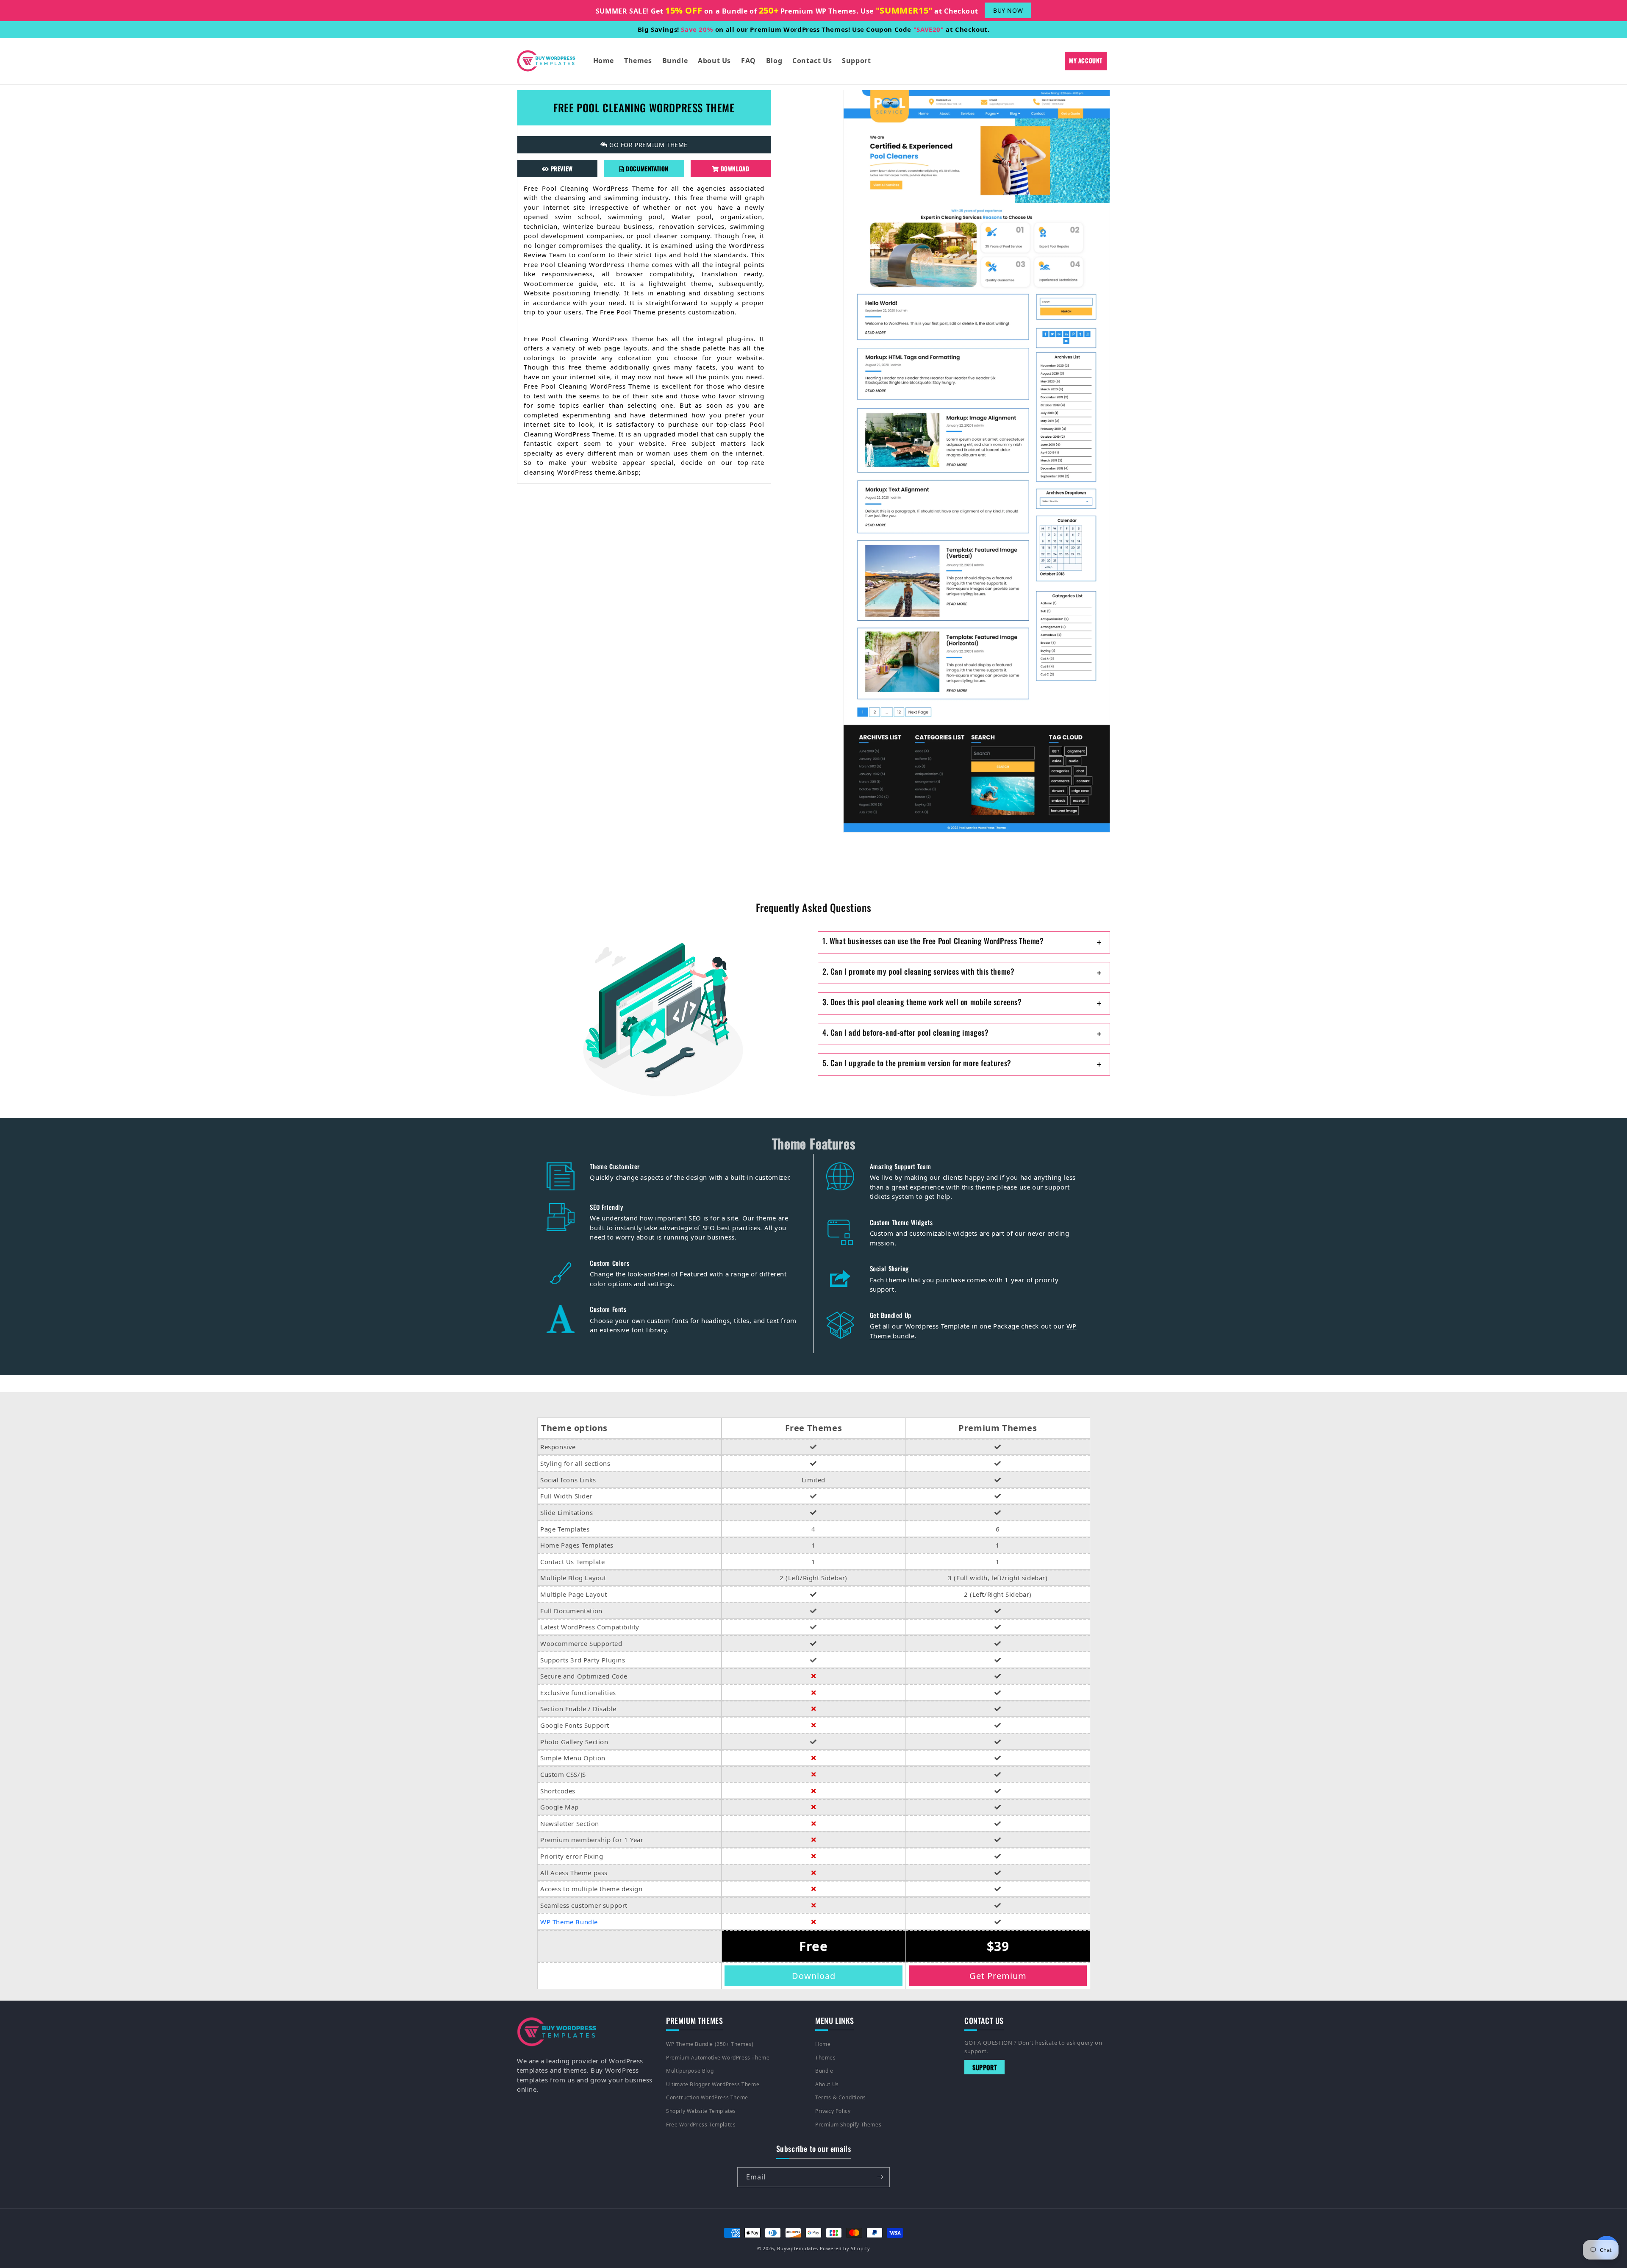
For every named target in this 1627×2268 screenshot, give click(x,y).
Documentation (647, 168)
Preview (561, 168)
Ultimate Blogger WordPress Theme (713, 2084)
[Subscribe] (880, 2177)
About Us (827, 2084)
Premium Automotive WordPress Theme (718, 2058)
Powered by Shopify (845, 2248)
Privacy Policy (833, 2111)
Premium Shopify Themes (848, 2125)
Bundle (824, 2071)
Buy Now (1008, 10)
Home (823, 2044)
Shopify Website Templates (701, 2111)
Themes (826, 2058)
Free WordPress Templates (701, 2125)
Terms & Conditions (841, 2097)
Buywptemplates (798, 2248)
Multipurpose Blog (690, 2071)
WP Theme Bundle (569, 1922)
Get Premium (998, 1976)
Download (734, 168)
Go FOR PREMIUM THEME (648, 145)
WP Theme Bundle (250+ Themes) (710, 2044)
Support (984, 2067)
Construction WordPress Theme (707, 2097)
